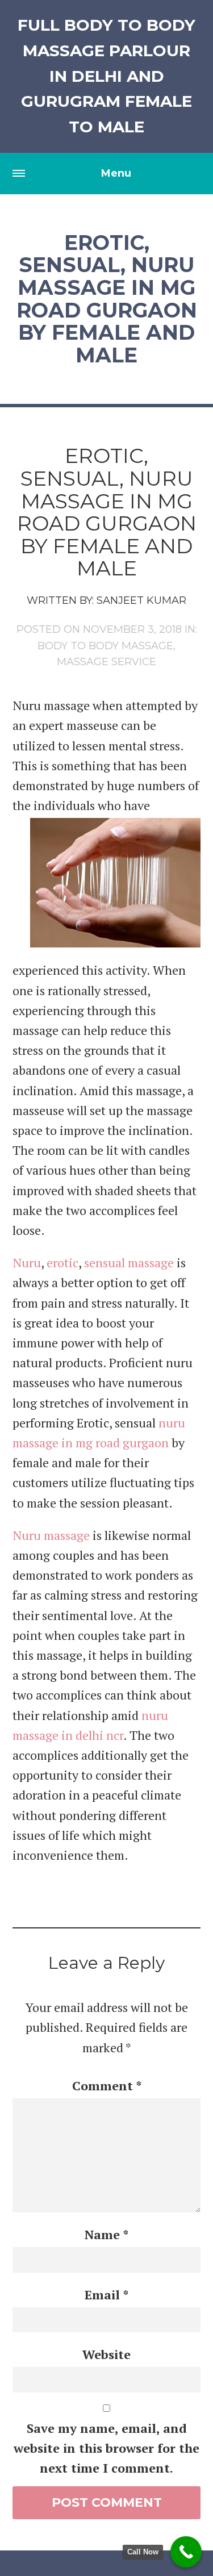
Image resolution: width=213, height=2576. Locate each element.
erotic (62, 1262)
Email (106, 2295)
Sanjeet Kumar (141, 600)
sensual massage (129, 1262)
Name (106, 2234)
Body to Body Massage (105, 646)
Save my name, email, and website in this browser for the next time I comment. (106, 2448)
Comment (107, 2086)
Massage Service (106, 662)
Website (106, 2354)
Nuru (27, 1262)
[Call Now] (186, 2552)
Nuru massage (51, 1535)
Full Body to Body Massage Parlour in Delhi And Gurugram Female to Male (106, 76)
